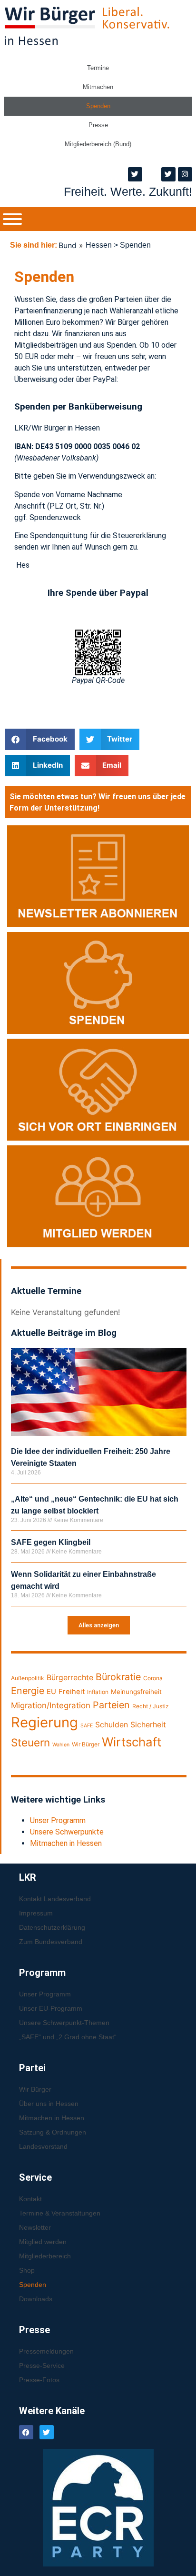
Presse (98, 125)
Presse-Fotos (39, 2380)
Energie (28, 1691)
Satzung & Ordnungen (53, 2132)
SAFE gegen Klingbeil (51, 1542)
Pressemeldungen (46, 2351)
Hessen (99, 245)
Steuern (30, 1742)
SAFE (87, 1726)
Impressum (36, 1913)
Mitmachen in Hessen (66, 1843)
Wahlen (61, 1745)
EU (51, 1692)
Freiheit (72, 1692)
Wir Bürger (86, 1744)
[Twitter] (135, 174)
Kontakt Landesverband (55, 1899)
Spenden (98, 106)
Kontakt (30, 2199)
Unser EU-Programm (51, 2008)
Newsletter (35, 2227)
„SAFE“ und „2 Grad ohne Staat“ (68, 2037)
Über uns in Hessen (49, 2104)
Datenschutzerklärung (52, 1927)
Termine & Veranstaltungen (60, 2213)
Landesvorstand (43, 2146)
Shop (27, 2270)
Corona (153, 1678)
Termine (98, 68)
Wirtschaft (132, 1742)
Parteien (111, 1705)
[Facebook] (26, 2432)
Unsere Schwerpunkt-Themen (64, 2023)
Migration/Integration (51, 1705)
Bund (68, 245)
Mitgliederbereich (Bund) (98, 144)
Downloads (36, 2299)
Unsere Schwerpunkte (67, 1832)
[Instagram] (185, 174)
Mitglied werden (43, 2242)
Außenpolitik (28, 1678)
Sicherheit (148, 1725)
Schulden (112, 1725)
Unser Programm (58, 1820)
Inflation (98, 1692)
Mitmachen (98, 87)
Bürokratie (118, 1677)
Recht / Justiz (151, 1706)
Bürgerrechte (70, 1678)
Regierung (44, 1722)
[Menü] (12, 219)
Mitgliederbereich (45, 2256)
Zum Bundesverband (51, 1942)
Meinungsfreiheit (136, 1692)
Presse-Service (42, 2366)
